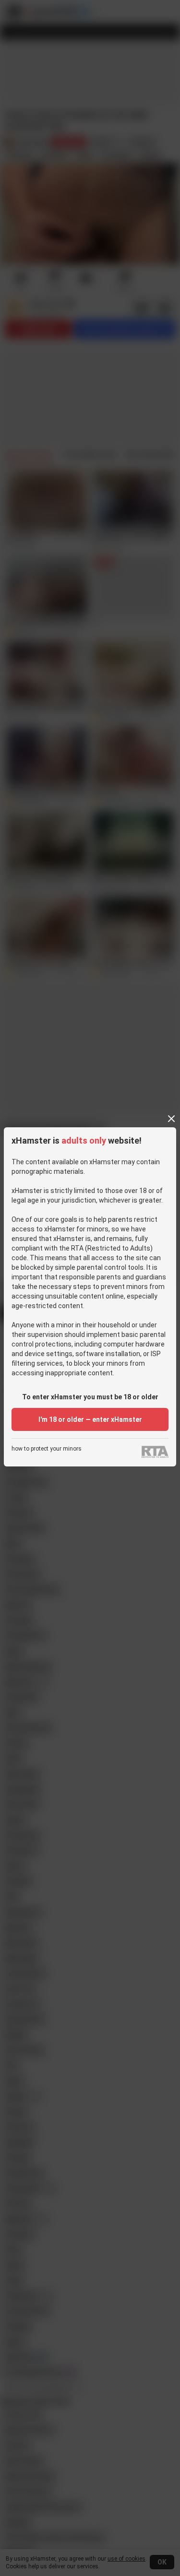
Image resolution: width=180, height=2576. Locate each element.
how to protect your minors (47, 1449)
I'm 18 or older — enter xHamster (90, 1419)
